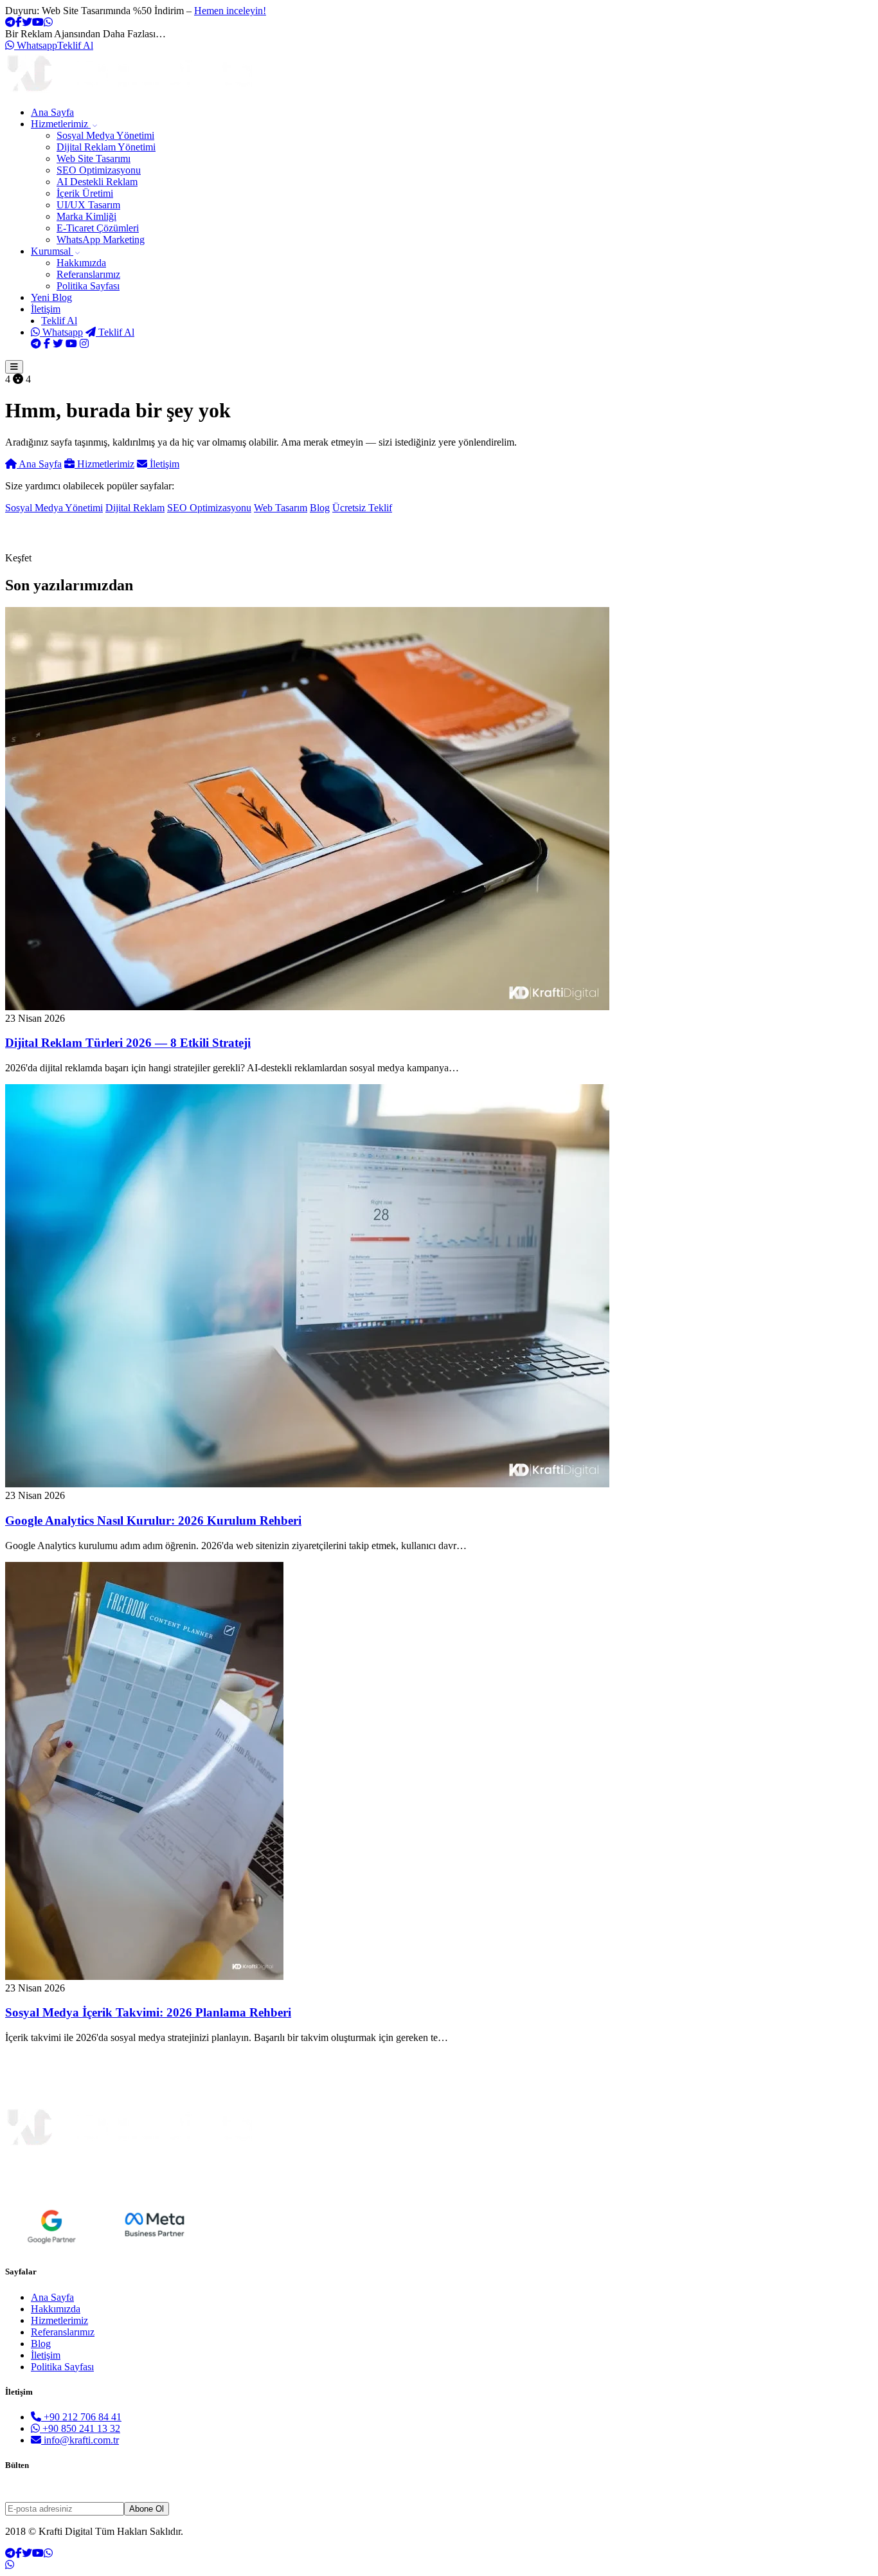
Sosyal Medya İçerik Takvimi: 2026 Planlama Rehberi (148, 2012)
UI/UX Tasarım (88, 205)
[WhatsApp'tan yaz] (10, 2565)
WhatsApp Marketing (101, 240)
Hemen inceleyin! (230, 11)
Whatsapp (36, 45)
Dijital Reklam (135, 508)
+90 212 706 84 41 (81, 2417)
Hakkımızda (81, 263)
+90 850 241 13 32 (80, 2428)
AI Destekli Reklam (97, 182)
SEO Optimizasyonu (99, 170)
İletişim (46, 309)
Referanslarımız (88, 274)
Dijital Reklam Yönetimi (106, 147)
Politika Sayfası (88, 286)
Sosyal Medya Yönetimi (105, 135)
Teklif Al (75, 45)
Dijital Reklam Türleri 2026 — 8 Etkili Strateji (128, 1043)
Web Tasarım (281, 508)
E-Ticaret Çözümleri (98, 228)
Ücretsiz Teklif (362, 508)
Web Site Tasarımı (94, 159)
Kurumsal (52, 251)
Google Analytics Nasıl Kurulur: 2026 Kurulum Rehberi (153, 1520)
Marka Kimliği (86, 216)
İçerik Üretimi (85, 193)
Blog (51, 297)
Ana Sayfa (52, 112)
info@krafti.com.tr (80, 2440)
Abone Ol (147, 2509)
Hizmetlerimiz (61, 124)
